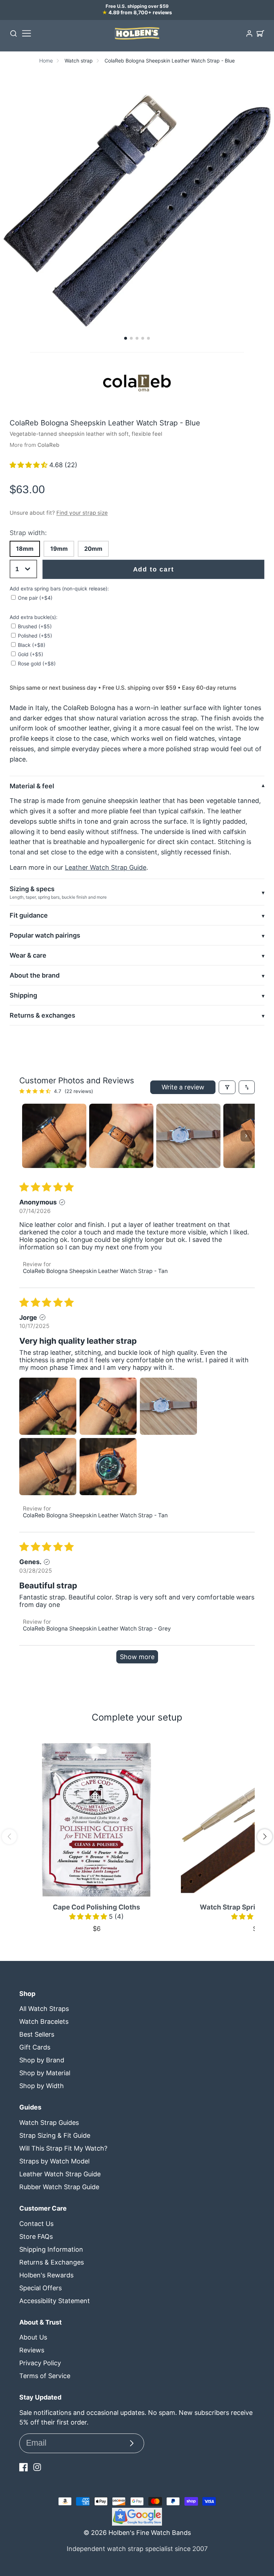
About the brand (35, 975)
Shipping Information (51, 2249)
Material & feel (32, 786)
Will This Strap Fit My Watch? (63, 2148)
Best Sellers (37, 2034)
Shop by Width (42, 2086)
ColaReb (48, 445)
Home (46, 61)
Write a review (183, 1087)
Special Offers (40, 2288)
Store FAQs (36, 2236)
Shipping (23, 995)
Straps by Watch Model (54, 2161)
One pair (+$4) (35, 598)
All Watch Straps (44, 2009)
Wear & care (28, 955)
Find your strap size (82, 513)
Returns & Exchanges (52, 2262)
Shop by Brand (42, 2060)
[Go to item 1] (54, 1136)
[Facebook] (24, 2467)
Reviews (32, 2350)
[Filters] (227, 1087)
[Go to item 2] (121, 1136)
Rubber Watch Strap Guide (59, 2187)
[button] (126, 338)
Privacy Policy (40, 2363)
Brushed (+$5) (35, 626)
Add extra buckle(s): (34, 617)
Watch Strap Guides (49, 2123)
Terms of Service (45, 2376)
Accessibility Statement (55, 2301)
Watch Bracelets (44, 2021)
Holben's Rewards (46, 2275)
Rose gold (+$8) (37, 663)
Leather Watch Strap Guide (106, 867)
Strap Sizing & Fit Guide (55, 2135)
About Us (33, 2337)
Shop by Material (45, 2073)
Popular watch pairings (45, 935)
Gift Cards (35, 2047)
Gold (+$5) (31, 654)
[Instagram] (37, 2467)
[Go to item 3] (188, 1136)
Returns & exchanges (42, 1015)
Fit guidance (29, 915)
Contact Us (36, 2224)
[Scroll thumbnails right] (246, 1136)
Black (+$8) (32, 645)
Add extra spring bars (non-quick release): (59, 588)
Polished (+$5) (35, 636)
